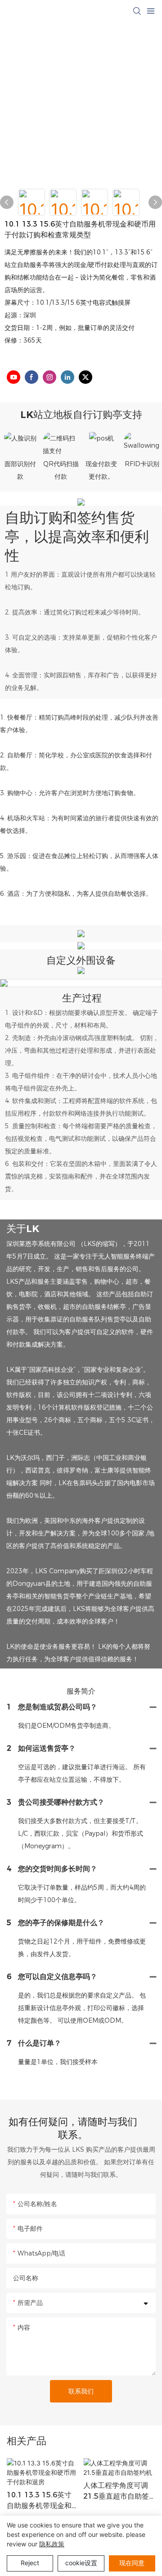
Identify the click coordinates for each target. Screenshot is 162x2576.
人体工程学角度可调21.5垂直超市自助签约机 (116, 2491)
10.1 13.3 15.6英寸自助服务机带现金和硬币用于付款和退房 (39, 2501)
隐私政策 (52, 2544)
